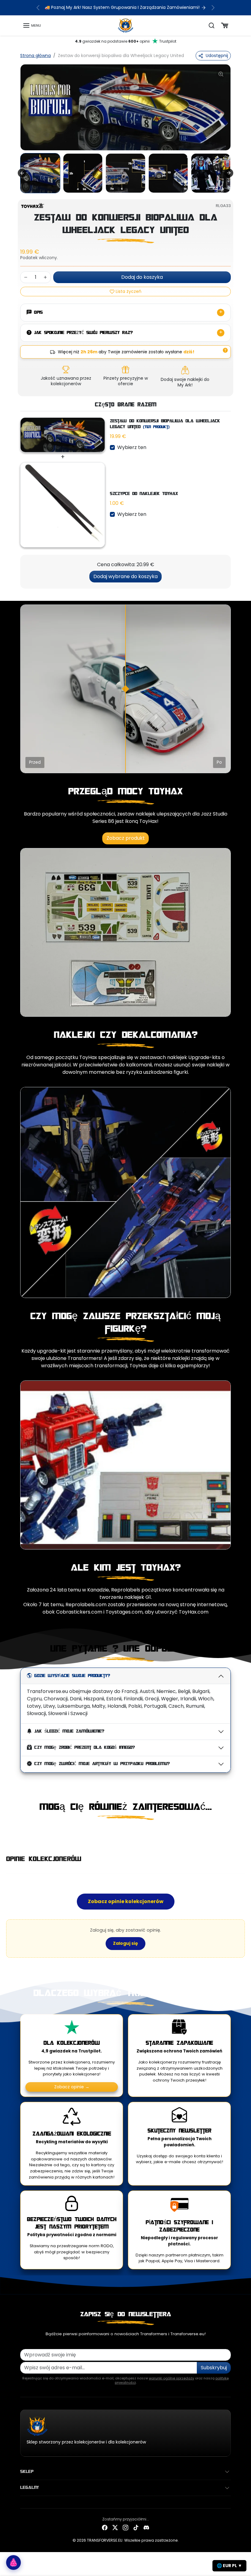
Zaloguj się (125, 1943)
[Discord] (146, 2527)
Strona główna (36, 56)
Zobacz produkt (126, 838)
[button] (32, 25)
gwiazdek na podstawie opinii (126, 41)
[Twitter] (115, 2527)
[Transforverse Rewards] (13, 2563)
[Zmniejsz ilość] (26, 277)
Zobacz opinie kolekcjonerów (126, 1901)
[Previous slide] (22, 1833)
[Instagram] (125, 2527)
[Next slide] (229, 173)
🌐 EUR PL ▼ (229, 2566)
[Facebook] (105, 2527)
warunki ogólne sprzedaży (171, 2378)
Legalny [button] (30, 2487)
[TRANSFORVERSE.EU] (126, 25)
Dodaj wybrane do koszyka (125, 576)
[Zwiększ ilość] (45, 277)
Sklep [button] (27, 2471)
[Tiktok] (136, 2527)
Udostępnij (217, 56)
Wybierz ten (132, 447)
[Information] (225, 350)
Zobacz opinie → (72, 2087)
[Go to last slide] (22, 173)
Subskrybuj (214, 2368)
